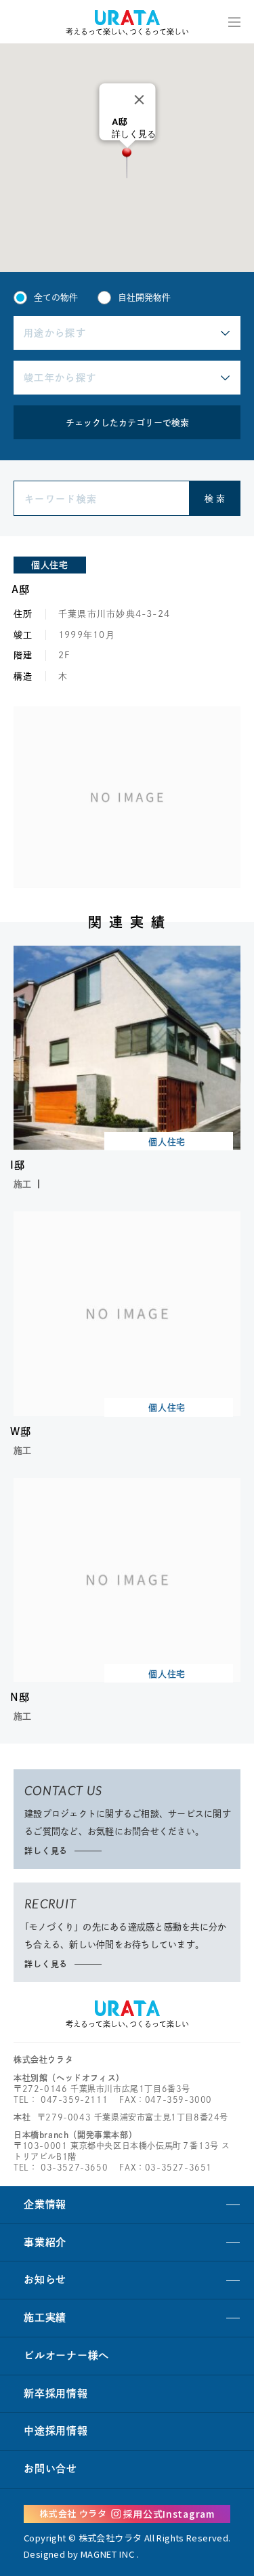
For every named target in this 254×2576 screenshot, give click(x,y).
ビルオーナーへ (66, 2355)
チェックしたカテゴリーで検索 (127, 423)
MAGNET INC (108, 2554)
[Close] (139, 100)
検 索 (215, 499)
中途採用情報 (56, 2431)
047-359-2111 (74, 2099)
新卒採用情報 (56, 2393)
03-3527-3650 (74, 2167)
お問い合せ (50, 2469)
